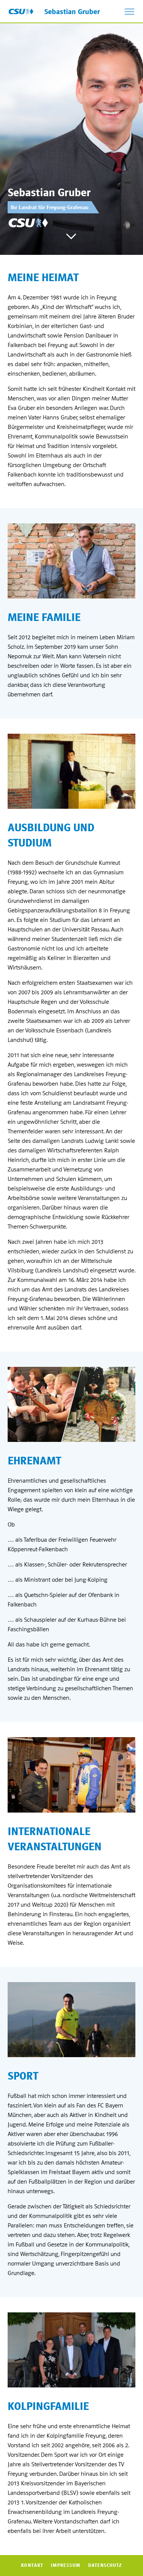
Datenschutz (105, 2565)
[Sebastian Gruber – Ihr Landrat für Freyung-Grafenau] (21, 11)
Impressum (66, 2565)
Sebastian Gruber (72, 12)
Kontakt (32, 2565)
